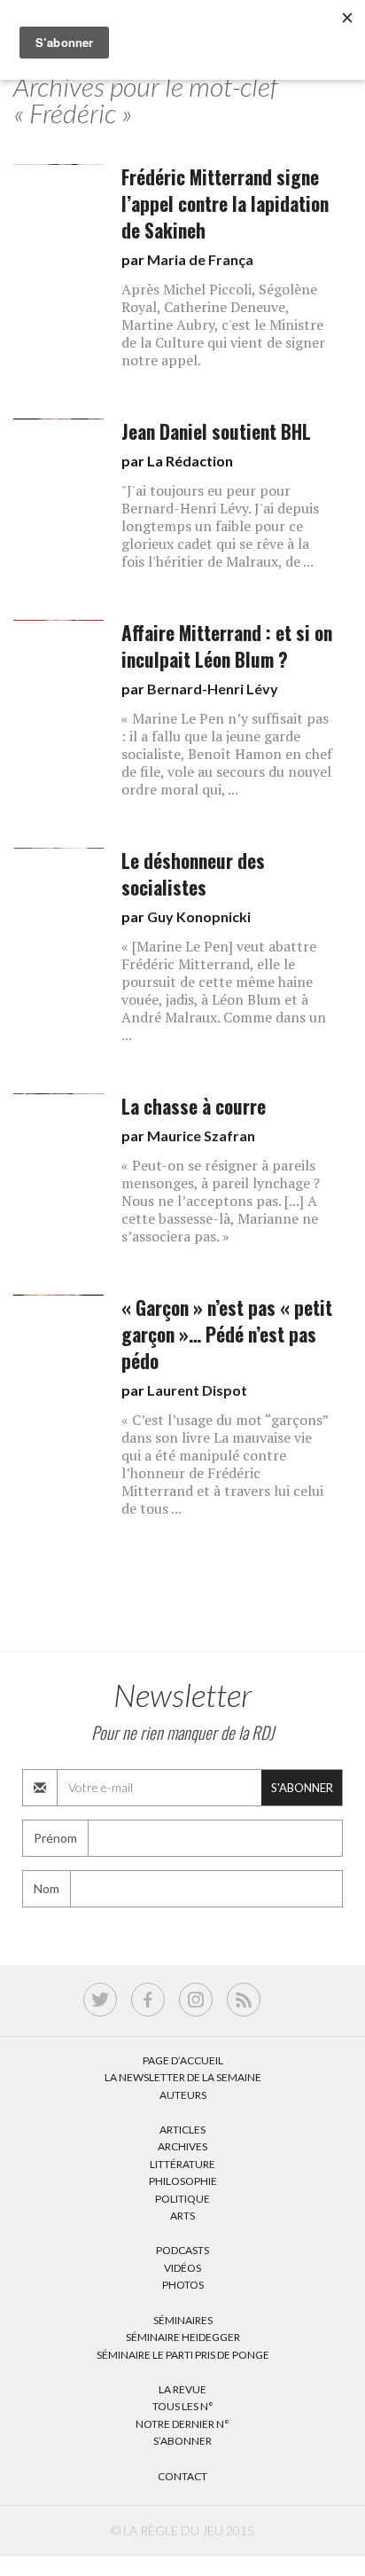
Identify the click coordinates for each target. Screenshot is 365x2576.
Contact (182, 2476)
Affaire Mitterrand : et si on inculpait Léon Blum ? (227, 646)
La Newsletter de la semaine (183, 2077)
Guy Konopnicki (199, 916)
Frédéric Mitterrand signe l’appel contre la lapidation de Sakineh (225, 204)
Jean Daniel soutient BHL (216, 431)
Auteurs (183, 2095)
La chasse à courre (194, 1106)
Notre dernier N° (182, 2424)
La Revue (182, 2389)
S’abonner (182, 2441)
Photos (183, 2285)
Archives (182, 2146)
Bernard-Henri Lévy (213, 689)
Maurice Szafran (201, 1135)
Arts (182, 2216)
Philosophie (183, 2181)
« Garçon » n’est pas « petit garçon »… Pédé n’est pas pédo (227, 1334)
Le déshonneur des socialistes (193, 874)
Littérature (182, 2164)
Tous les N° (183, 2406)
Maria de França (200, 259)
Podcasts (182, 2250)
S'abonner (302, 1788)
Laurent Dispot (197, 1390)
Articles (182, 2130)
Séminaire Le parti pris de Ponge (183, 2355)
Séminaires (183, 2320)
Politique (182, 2199)
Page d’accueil (183, 2060)
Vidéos (182, 2268)
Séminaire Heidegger (183, 2337)
